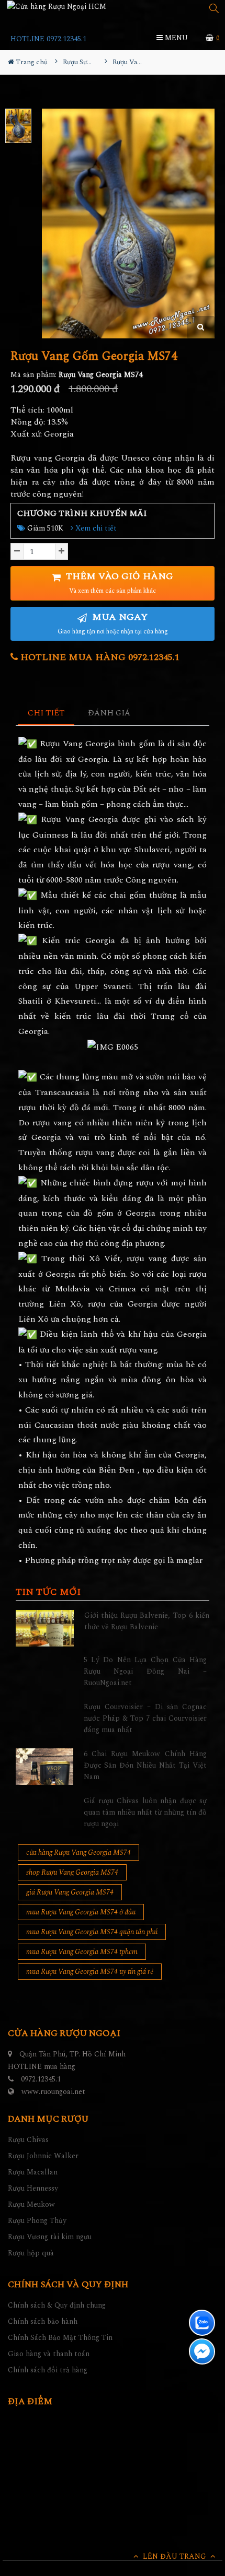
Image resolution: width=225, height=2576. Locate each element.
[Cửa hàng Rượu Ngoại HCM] (57, 6)
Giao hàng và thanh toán (49, 2354)
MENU (175, 38)
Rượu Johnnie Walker (43, 2156)
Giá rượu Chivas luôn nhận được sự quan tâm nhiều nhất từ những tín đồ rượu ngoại (145, 1813)
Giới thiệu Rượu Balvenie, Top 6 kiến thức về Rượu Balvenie (147, 1621)
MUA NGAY (113, 623)
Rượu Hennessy (33, 2188)
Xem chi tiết (95, 528)
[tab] (46, 714)
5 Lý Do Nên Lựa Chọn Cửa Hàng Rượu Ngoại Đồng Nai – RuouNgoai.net (145, 1672)
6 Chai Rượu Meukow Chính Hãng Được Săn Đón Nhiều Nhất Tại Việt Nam (145, 1766)
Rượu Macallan (33, 2172)
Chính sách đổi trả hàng (48, 2370)
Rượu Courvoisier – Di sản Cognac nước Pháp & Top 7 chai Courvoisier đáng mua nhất (145, 1719)
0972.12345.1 (41, 2079)
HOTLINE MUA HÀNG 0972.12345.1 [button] (99, 657)
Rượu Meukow (31, 2204)
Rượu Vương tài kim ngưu (50, 2237)
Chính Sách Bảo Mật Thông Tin (60, 2338)
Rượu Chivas (28, 2140)
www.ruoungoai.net (53, 2092)
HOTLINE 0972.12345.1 (48, 39)
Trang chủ (31, 62)
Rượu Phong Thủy (37, 2221)
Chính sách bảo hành (43, 2321)
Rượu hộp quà (31, 2253)
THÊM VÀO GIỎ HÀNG (118, 583)
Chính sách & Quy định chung (57, 2305)
